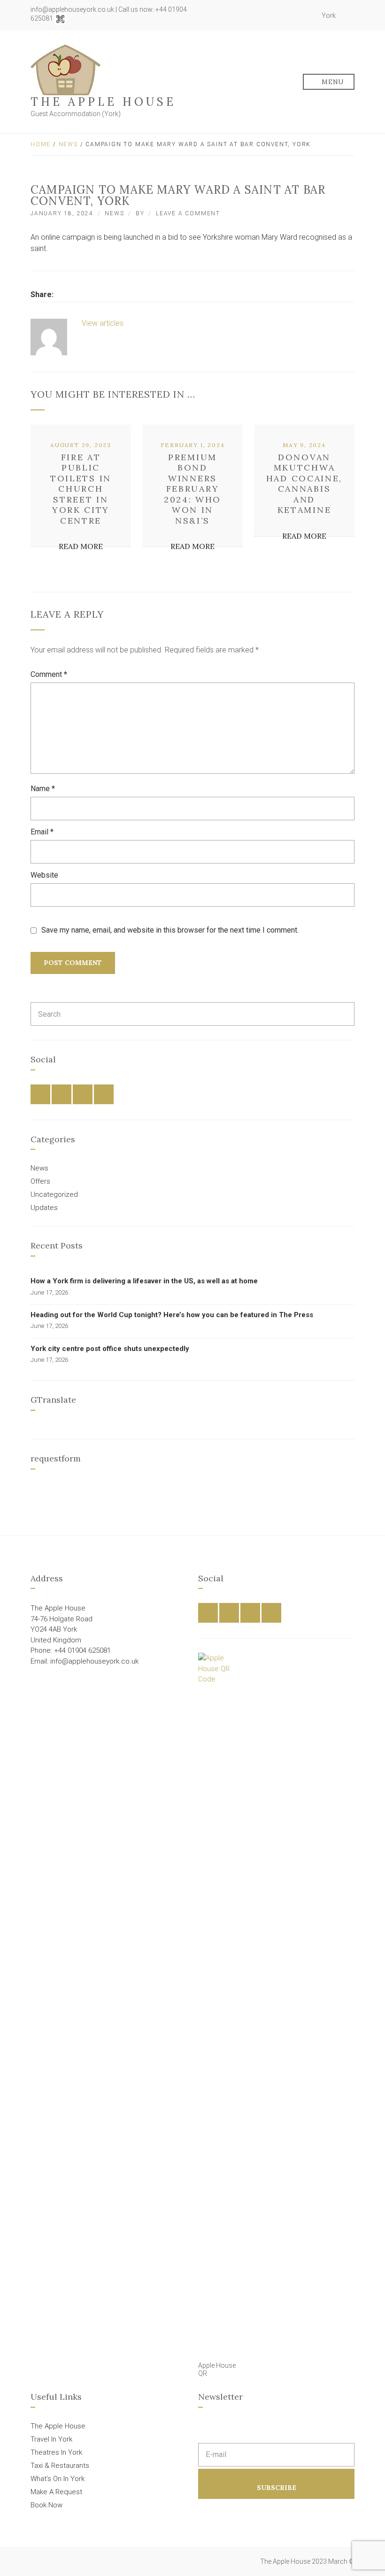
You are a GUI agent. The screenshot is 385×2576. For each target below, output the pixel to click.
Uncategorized (54, 1194)
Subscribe (277, 2488)
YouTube (307, 16)
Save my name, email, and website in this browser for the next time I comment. (170, 930)
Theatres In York (56, 2452)
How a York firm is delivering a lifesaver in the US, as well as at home (144, 1281)
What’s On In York (58, 2479)
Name (43, 789)
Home (41, 144)
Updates (44, 1208)
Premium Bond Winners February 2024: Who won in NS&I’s (192, 489)
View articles (104, 323)
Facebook (276, 16)
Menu (332, 82)
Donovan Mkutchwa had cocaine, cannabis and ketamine (304, 484)
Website (44, 875)
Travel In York (51, 2439)
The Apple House (103, 102)
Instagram (297, 16)
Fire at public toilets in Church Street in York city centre (81, 489)
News (68, 144)
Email (42, 832)
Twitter (286, 16)
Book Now (46, 2505)
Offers (40, 1181)
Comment (49, 674)
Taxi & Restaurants (60, 2466)
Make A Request (56, 2492)
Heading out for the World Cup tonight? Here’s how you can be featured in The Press (172, 1315)
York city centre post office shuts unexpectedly (110, 1349)
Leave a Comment (188, 213)
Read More (81, 546)
